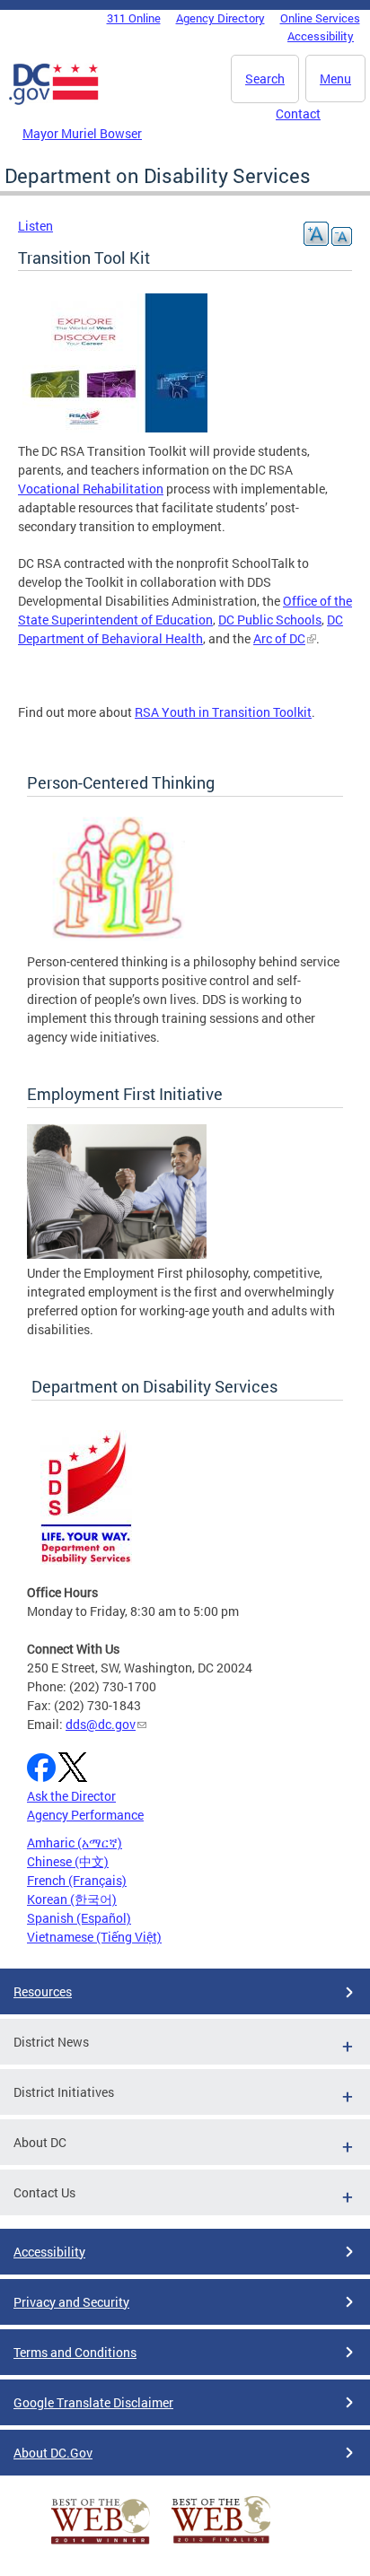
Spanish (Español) (79, 1918)
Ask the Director (71, 1796)
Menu (335, 79)
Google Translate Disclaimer (93, 2402)
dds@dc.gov (101, 1724)
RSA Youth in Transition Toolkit (223, 712)
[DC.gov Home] (54, 101)
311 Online (134, 18)
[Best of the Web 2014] (101, 2544)
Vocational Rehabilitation (91, 489)
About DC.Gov (53, 2453)
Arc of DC (279, 638)
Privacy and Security (71, 2302)
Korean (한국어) (72, 1899)
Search (265, 79)
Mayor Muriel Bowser (82, 133)
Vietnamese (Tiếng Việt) (94, 1937)
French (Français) (77, 1880)
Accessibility (321, 36)
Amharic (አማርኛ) (75, 1842)
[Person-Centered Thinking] (117, 943)
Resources (43, 1991)
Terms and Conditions (75, 2352)
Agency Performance (85, 1815)
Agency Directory (220, 18)
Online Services (320, 18)
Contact (298, 114)
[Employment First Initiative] (117, 1254)
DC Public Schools (270, 620)
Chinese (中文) (68, 1861)
